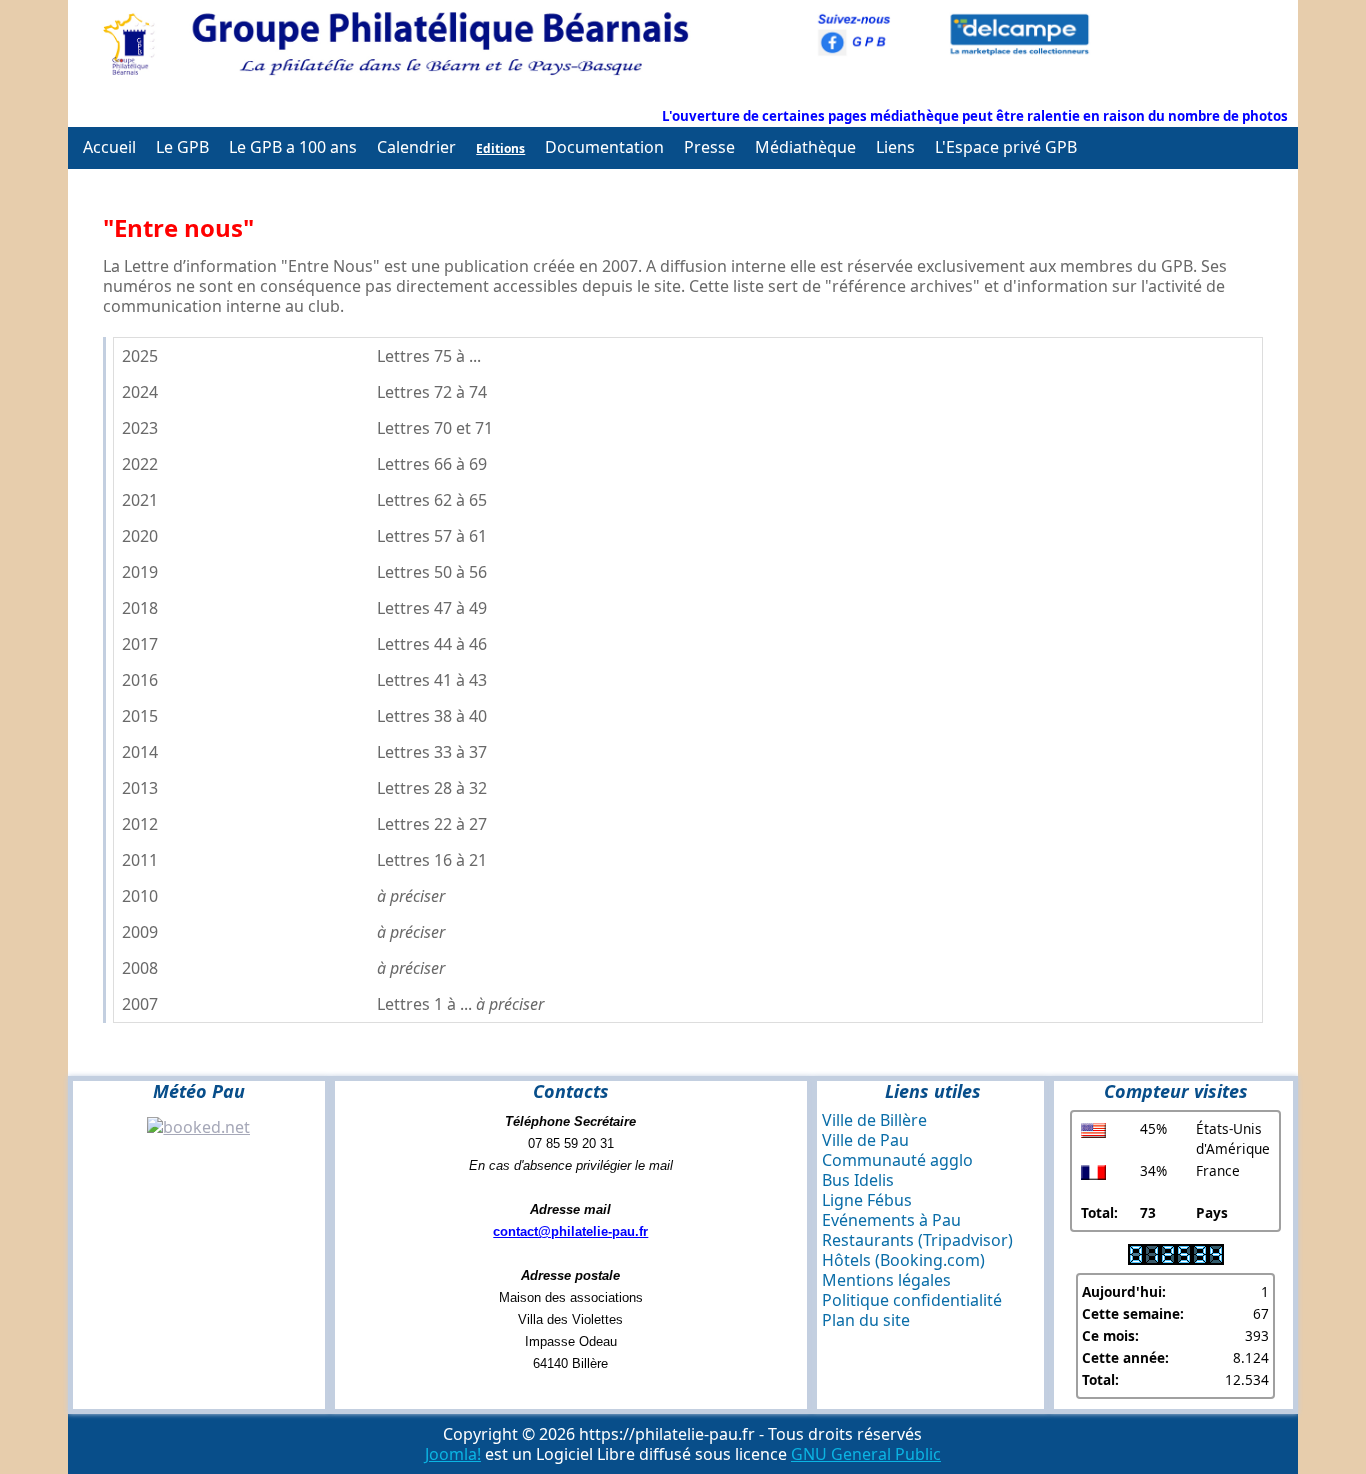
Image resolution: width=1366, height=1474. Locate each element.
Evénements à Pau (891, 1220)
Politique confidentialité (912, 1300)
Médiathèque (805, 147)
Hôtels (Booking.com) (903, 1260)
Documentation (604, 147)
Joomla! (453, 1454)
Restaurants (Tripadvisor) (917, 1240)
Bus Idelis (858, 1180)
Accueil (109, 147)
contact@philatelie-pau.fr (570, 1231)
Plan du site (866, 1320)
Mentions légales (886, 1280)
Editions (500, 148)
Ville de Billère (874, 1120)
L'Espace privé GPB (1006, 147)
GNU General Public (866, 1454)
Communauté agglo (897, 1160)
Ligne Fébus (867, 1200)
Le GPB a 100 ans (293, 147)
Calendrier (416, 147)
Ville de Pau (865, 1140)
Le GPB (182, 147)
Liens (895, 147)
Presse (709, 147)
